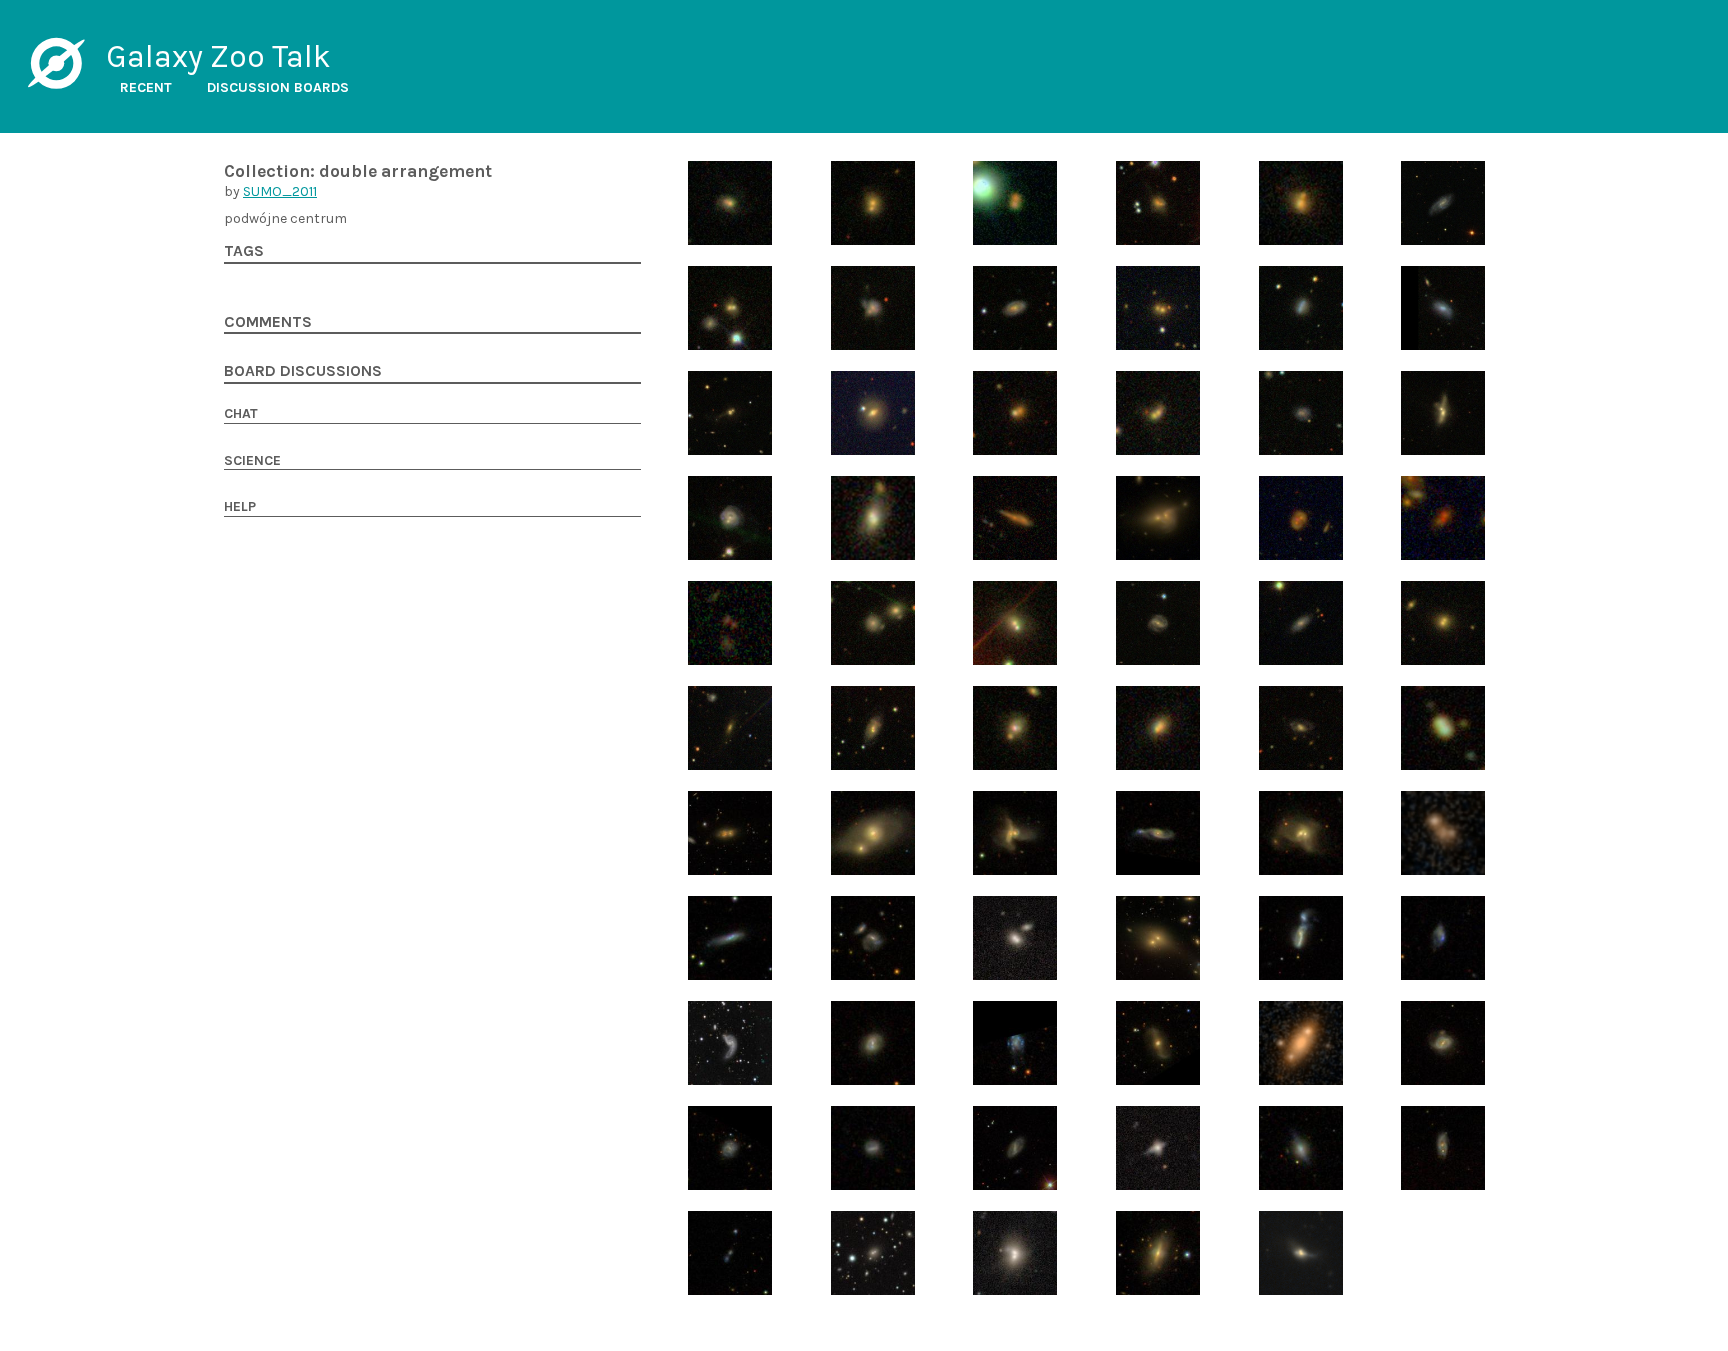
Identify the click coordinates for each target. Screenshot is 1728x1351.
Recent (146, 87)
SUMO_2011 (280, 191)
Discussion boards (278, 87)
